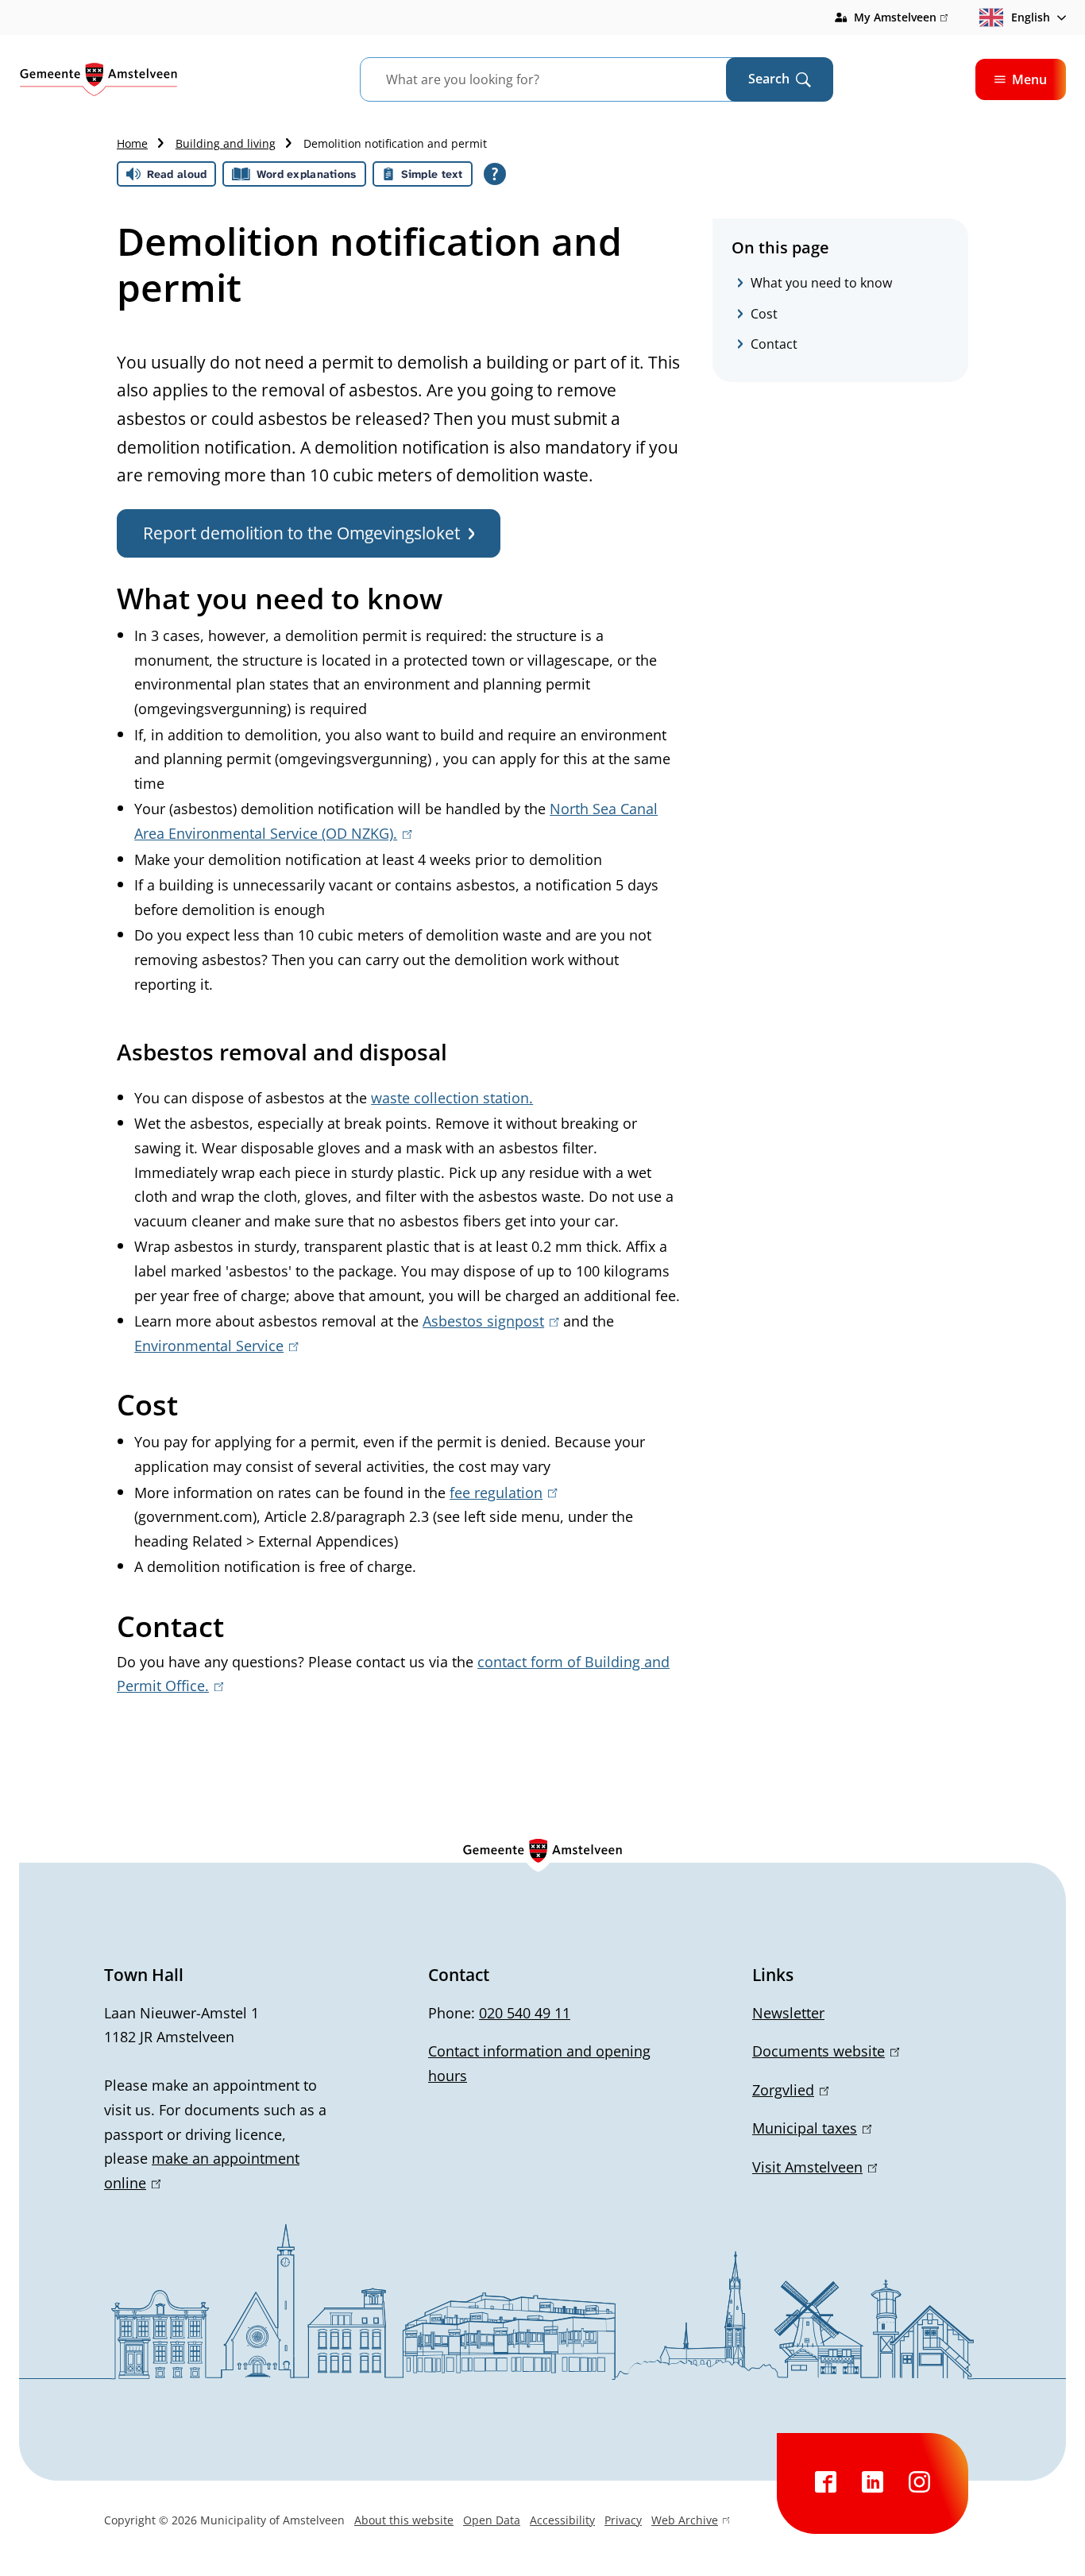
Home (132, 143)
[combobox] (563, 79)
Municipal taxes (809, 2128)
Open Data (492, 2520)
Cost (764, 314)
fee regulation (500, 1493)
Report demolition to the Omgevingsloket (301, 533)
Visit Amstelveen (812, 2167)
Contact (774, 344)
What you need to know (821, 283)
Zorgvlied (788, 2090)
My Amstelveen (901, 18)
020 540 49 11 (525, 2013)
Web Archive (685, 2522)
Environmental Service (213, 1346)
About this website (404, 2520)
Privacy (623, 2520)
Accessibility (562, 2520)
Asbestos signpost (488, 1321)
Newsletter (788, 2013)
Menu (1029, 79)
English (1031, 17)
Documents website (823, 2051)
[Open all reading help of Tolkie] (495, 174)
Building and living (226, 143)
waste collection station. (452, 1098)
